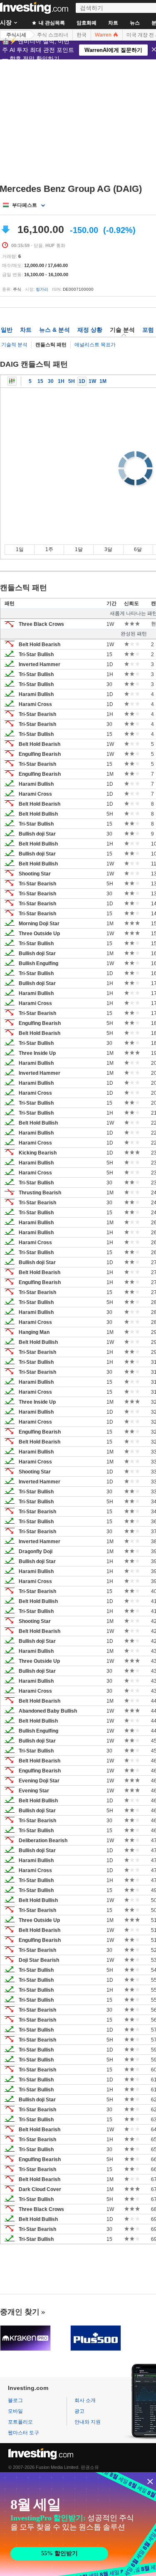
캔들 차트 (12, 381)
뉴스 (135, 23)
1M (103, 381)
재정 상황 (90, 330)
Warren (104, 35)
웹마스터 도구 (24, 2433)
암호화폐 (87, 23)
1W (92, 381)
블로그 (15, 2400)
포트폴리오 (20, 2422)
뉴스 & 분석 (54, 330)
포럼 (148, 330)
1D (82, 381)
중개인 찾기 (20, 2312)
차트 (113, 23)
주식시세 (16, 35)
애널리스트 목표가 (95, 345)
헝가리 (42, 289)
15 (40, 381)
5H (72, 381)
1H (61, 381)
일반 (7, 330)
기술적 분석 (14, 345)
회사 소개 (85, 2400)
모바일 (15, 2411)
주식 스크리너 (53, 35)
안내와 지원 (88, 2422)
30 (51, 381)
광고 (79, 2411)
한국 (82, 35)
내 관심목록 (51, 23)
